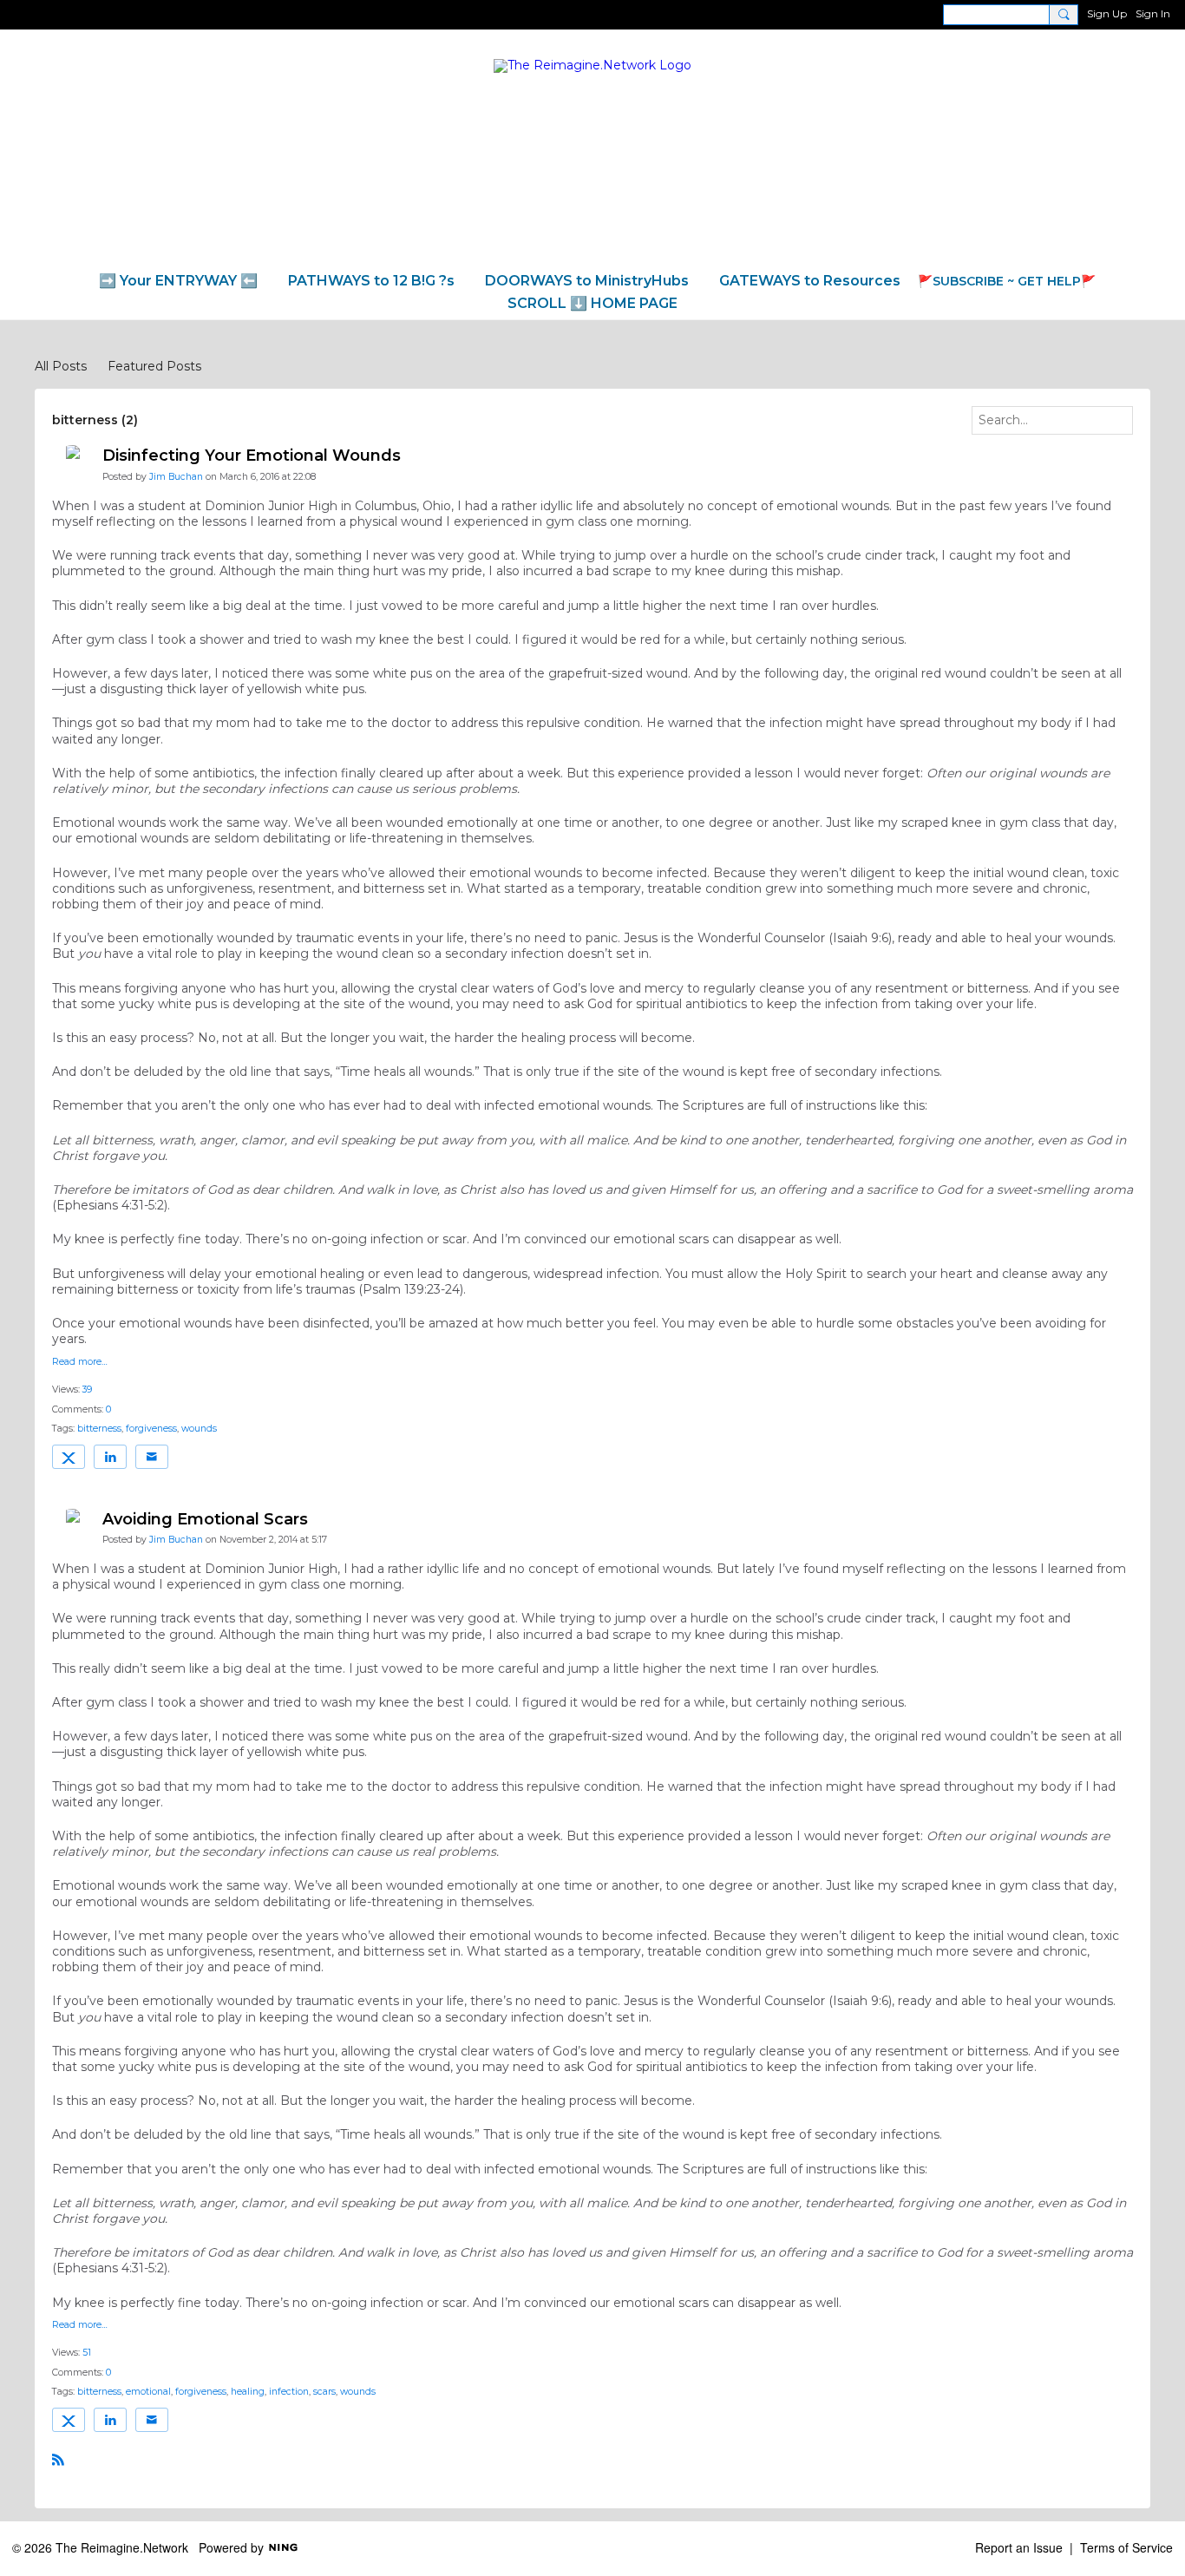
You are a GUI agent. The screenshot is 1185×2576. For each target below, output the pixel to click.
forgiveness (151, 1429)
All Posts (61, 366)
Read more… (80, 1363)
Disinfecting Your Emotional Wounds (252, 456)
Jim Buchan (176, 477)
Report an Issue (1019, 2547)
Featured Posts (154, 366)
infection (289, 2392)
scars (324, 2392)
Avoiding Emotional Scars (205, 1519)
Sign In (1153, 13)
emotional (148, 2392)
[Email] (152, 1457)
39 (87, 1390)
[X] (69, 1457)
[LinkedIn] (110, 1457)
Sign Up (1107, 13)
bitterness (99, 1429)
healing (248, 2392)
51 (87, 2353)
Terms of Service (1126, 2547)
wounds (199, 1429)
